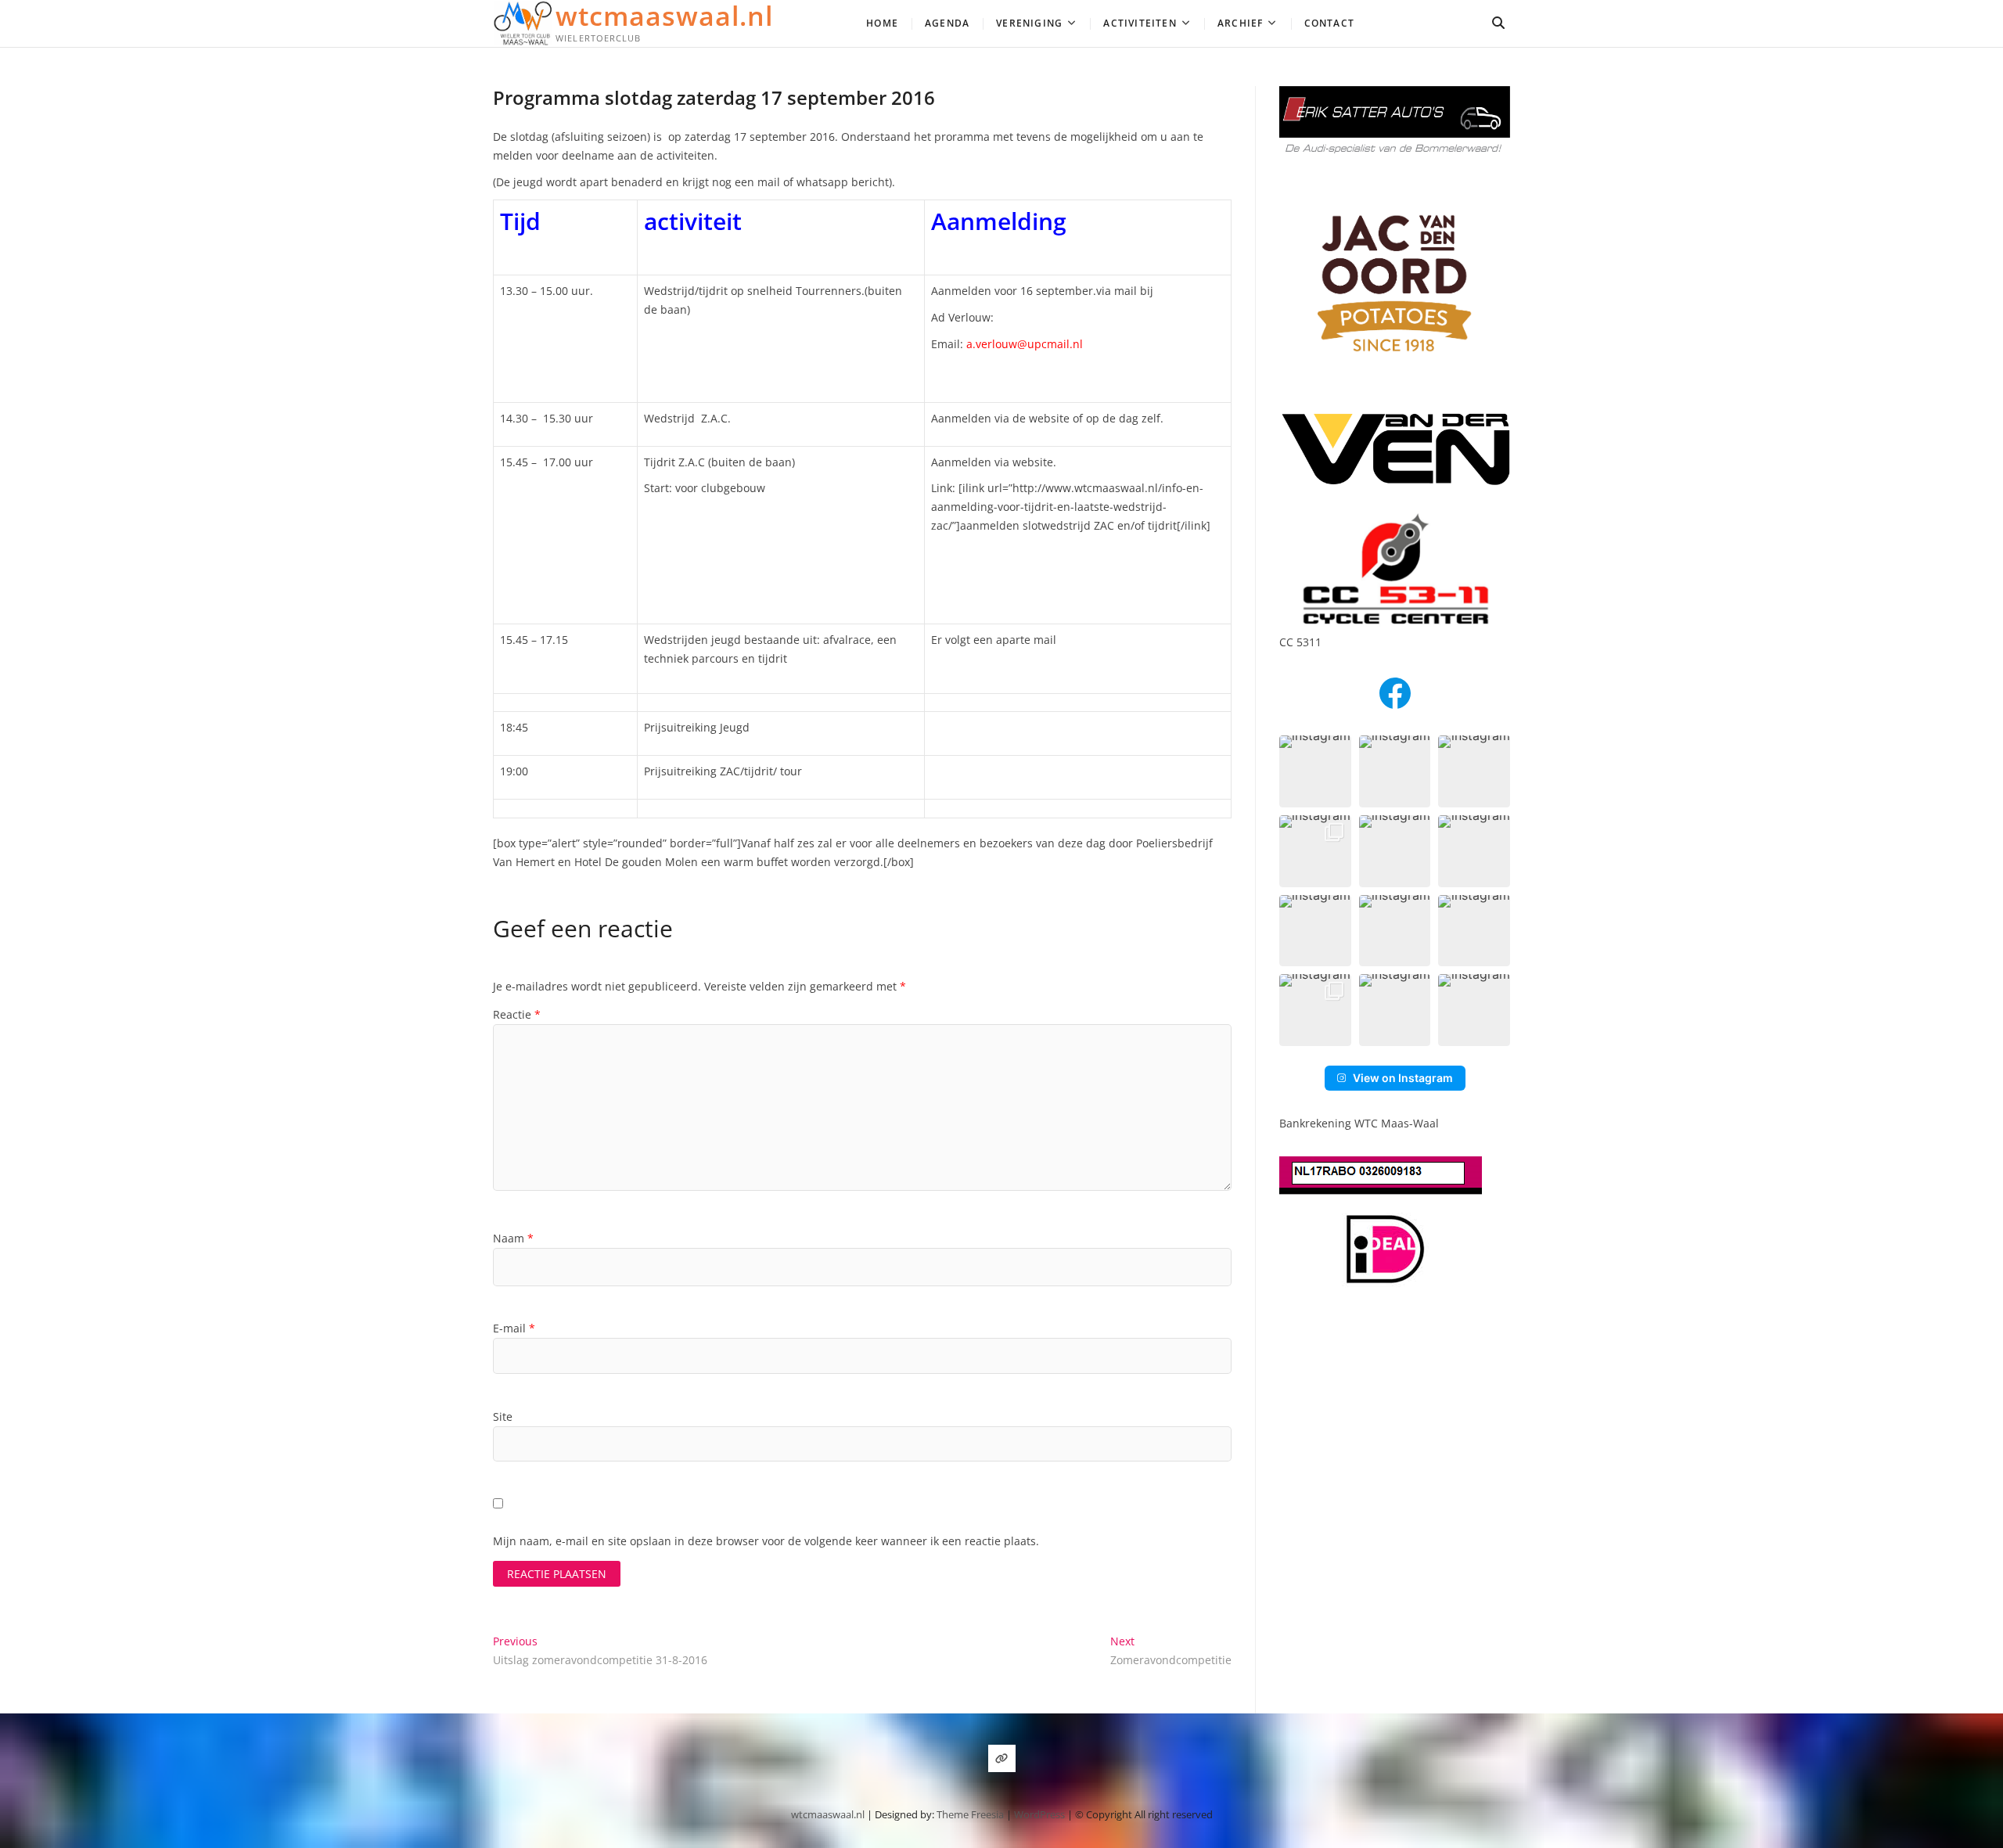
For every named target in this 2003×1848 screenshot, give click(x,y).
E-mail (514, 1328)
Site (503, 1417)
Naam (513, 1238)
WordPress (1039, 1814)
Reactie (517, 1014)
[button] (1315, 771)
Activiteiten (1140, 23)
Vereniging (1029, 23)
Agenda (947, 23)
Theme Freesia (970, 1814)
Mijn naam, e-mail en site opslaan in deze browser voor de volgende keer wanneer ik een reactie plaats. (766, 1541)
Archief (1240, 23)
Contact (1329, 23)
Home (882, 23)
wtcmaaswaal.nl (664, 16)
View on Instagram (1403, 1078)
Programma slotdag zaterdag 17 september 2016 (714, 97)
